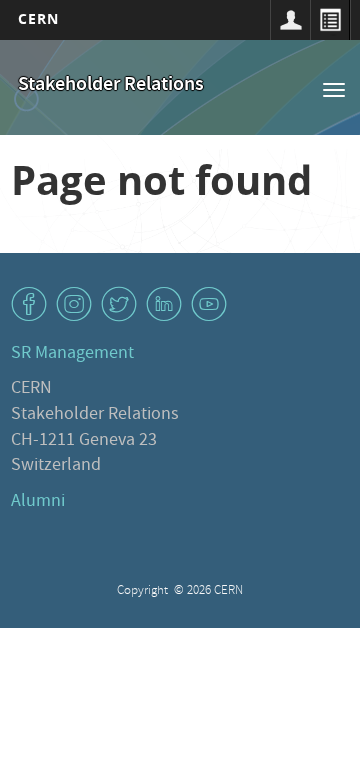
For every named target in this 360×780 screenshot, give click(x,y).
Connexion (290, 20)
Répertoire (330, 20)
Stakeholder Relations (111, 85)
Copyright (144, 591)
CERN (38, 18)
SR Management (72, 354)
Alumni (38, 502)
